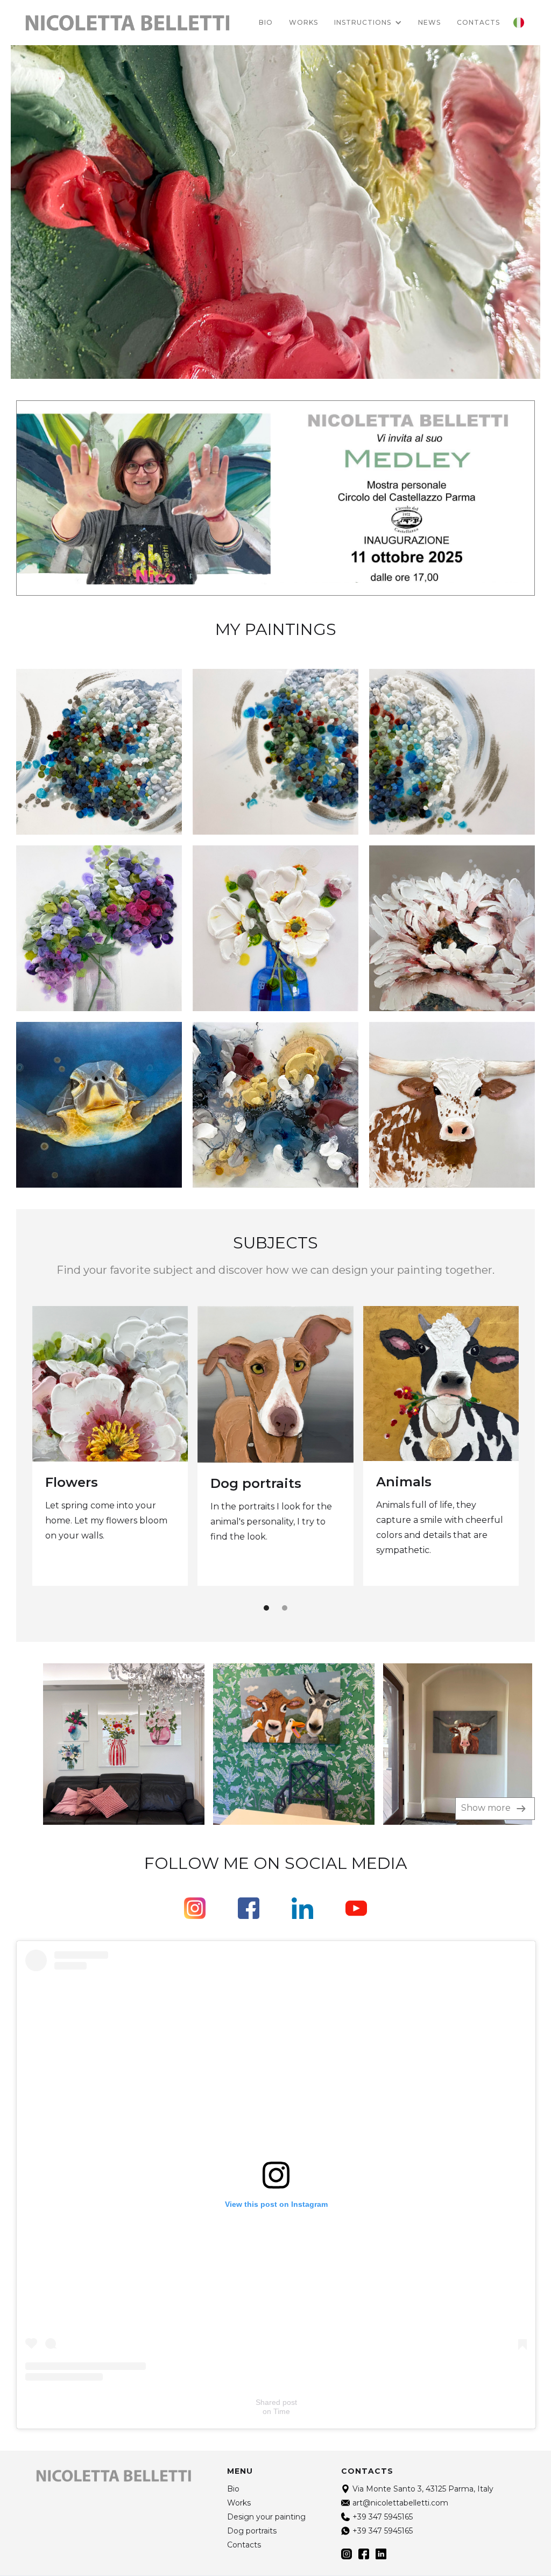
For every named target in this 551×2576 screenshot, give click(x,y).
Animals (404, 1482)
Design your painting (266, 2517)
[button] (368, 23)
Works (303, 22)
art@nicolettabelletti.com (400, 2503)
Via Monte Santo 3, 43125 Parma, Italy (423, 2489)
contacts (478, 22)
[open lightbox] (100, 1744)
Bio (266, 22)
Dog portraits (256, 1483)
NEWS (429, 22)
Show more (487, 1808)
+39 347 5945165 (383, 2517)
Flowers (72, 1482)
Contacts (244, 2545)
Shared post (276, 2402)
